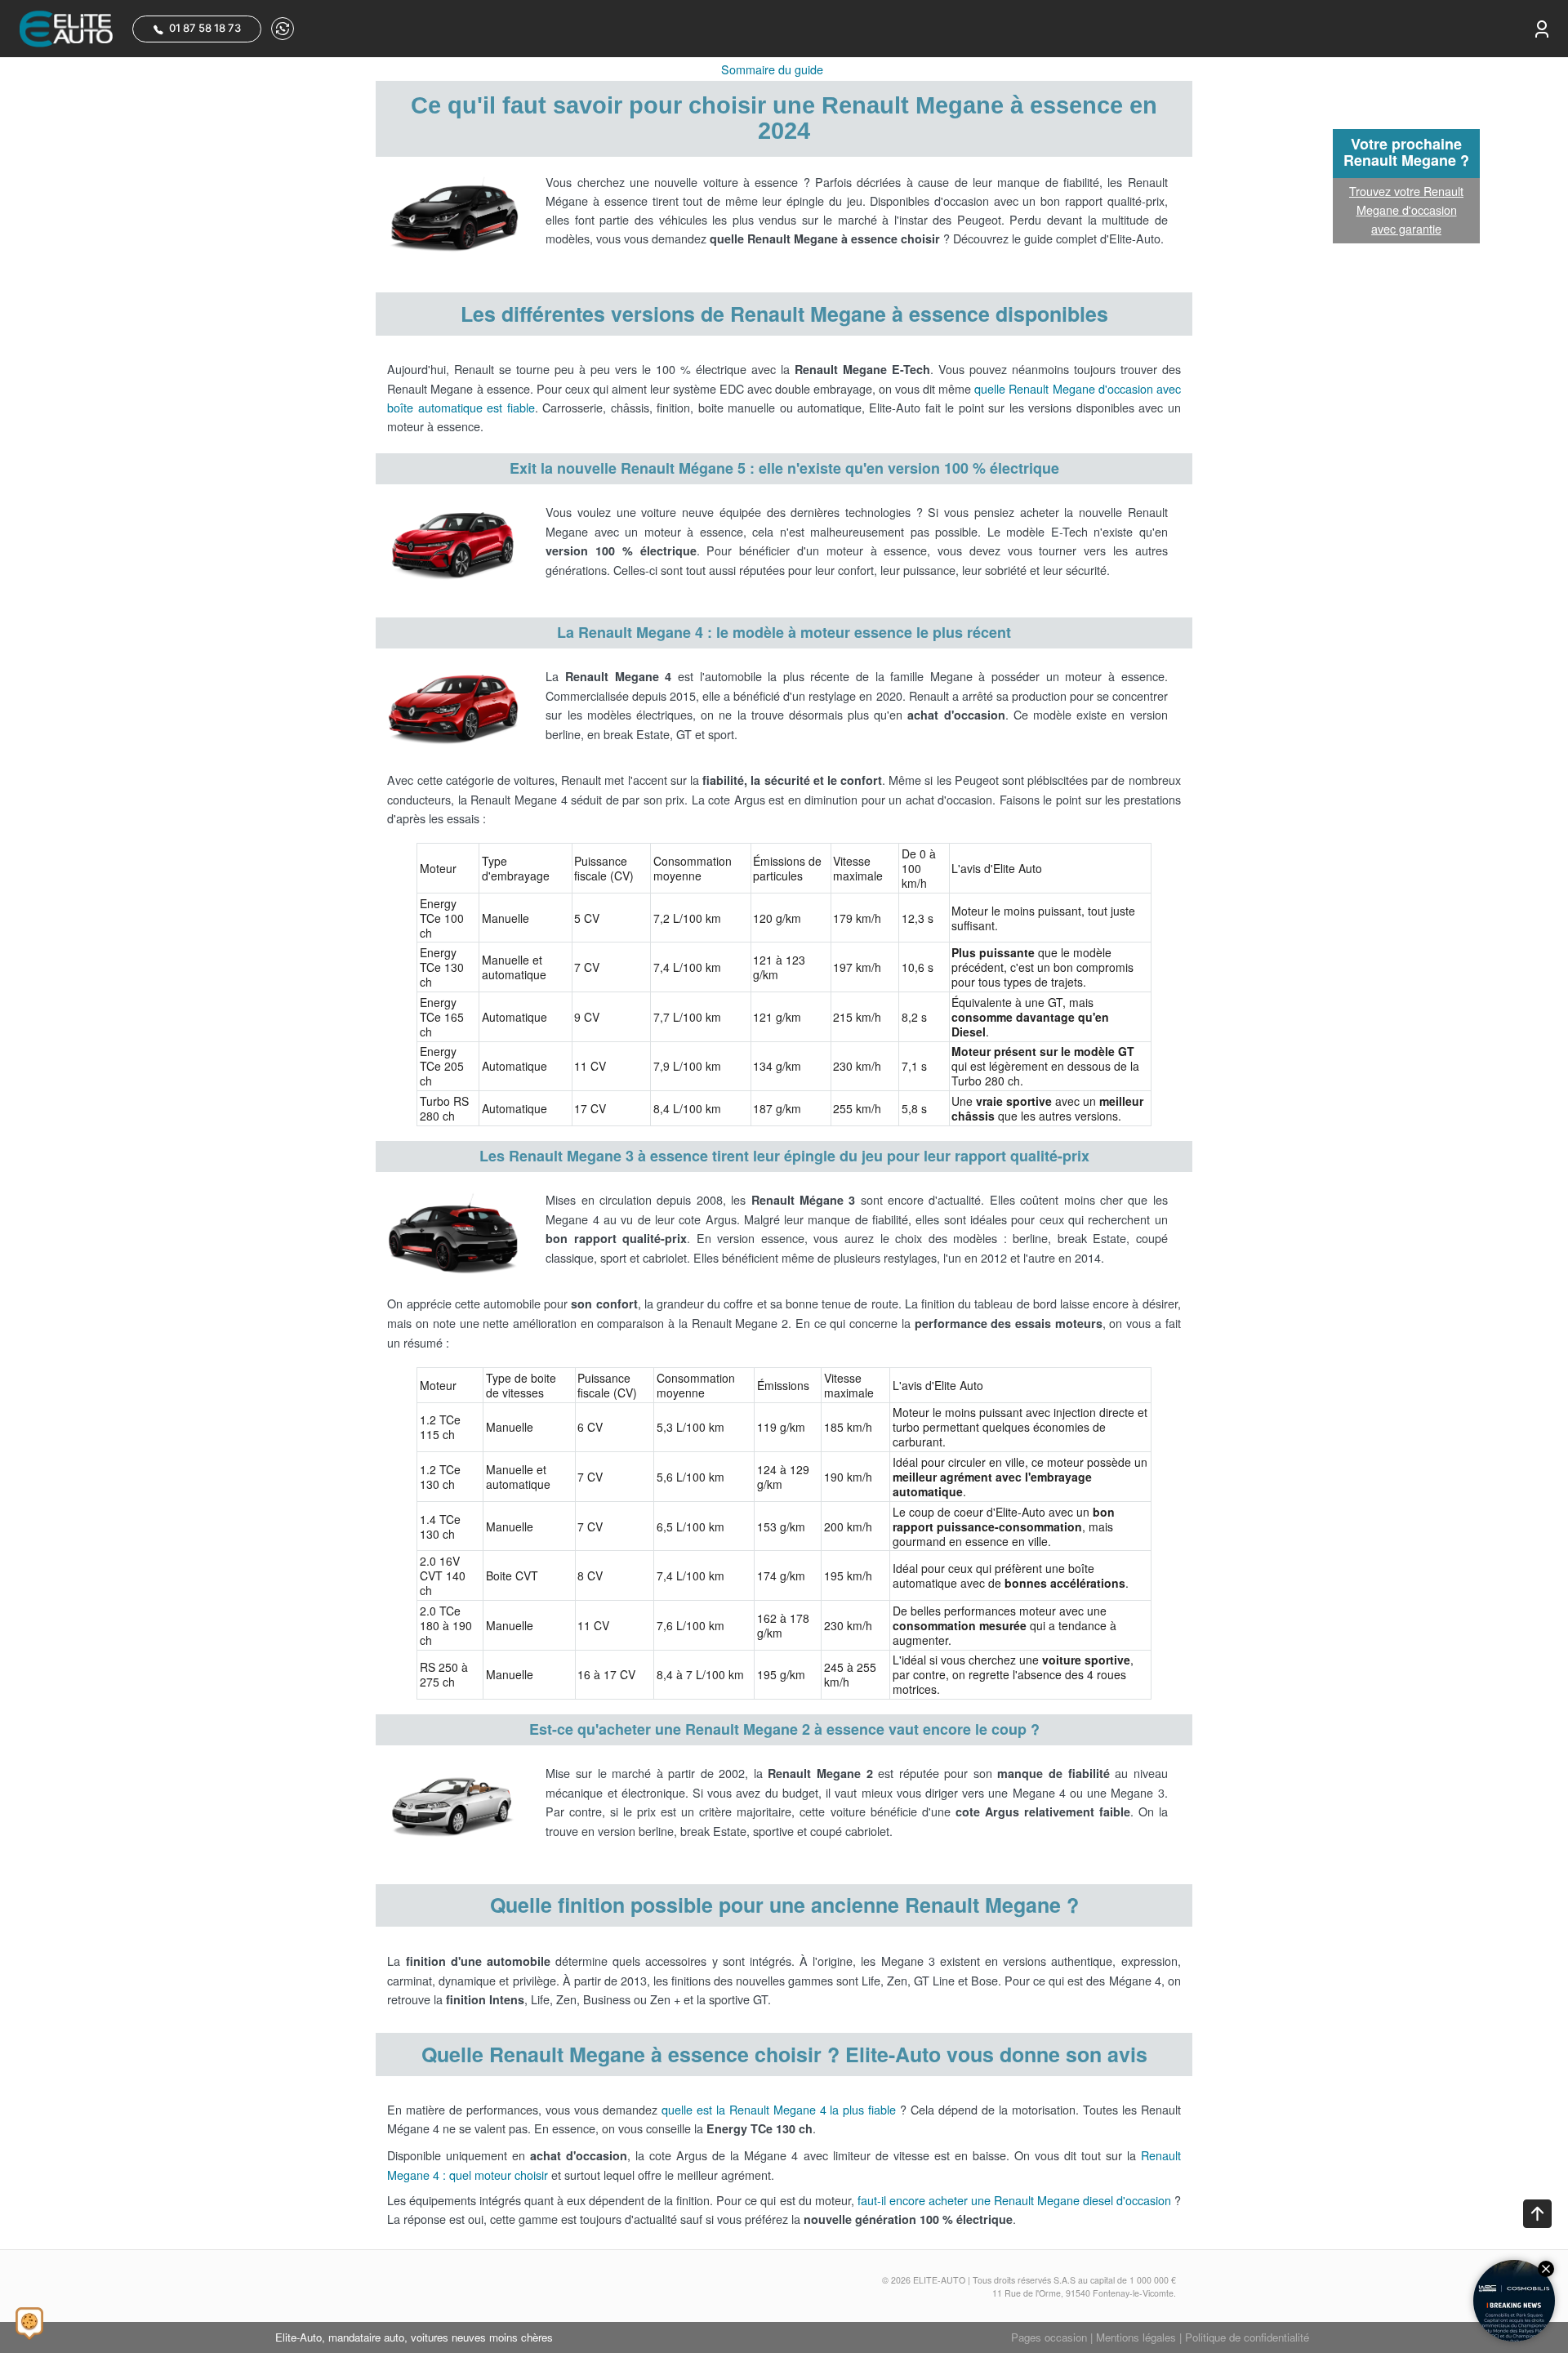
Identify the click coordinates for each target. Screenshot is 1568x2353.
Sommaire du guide (772, 69)
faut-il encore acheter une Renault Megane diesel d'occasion (1014, 2200)
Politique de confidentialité (1247, 2337)
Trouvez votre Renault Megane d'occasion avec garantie (1406, 209)
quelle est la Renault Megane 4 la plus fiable (779, 2109)
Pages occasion (1049, 2337)
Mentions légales (1136, 2337)
